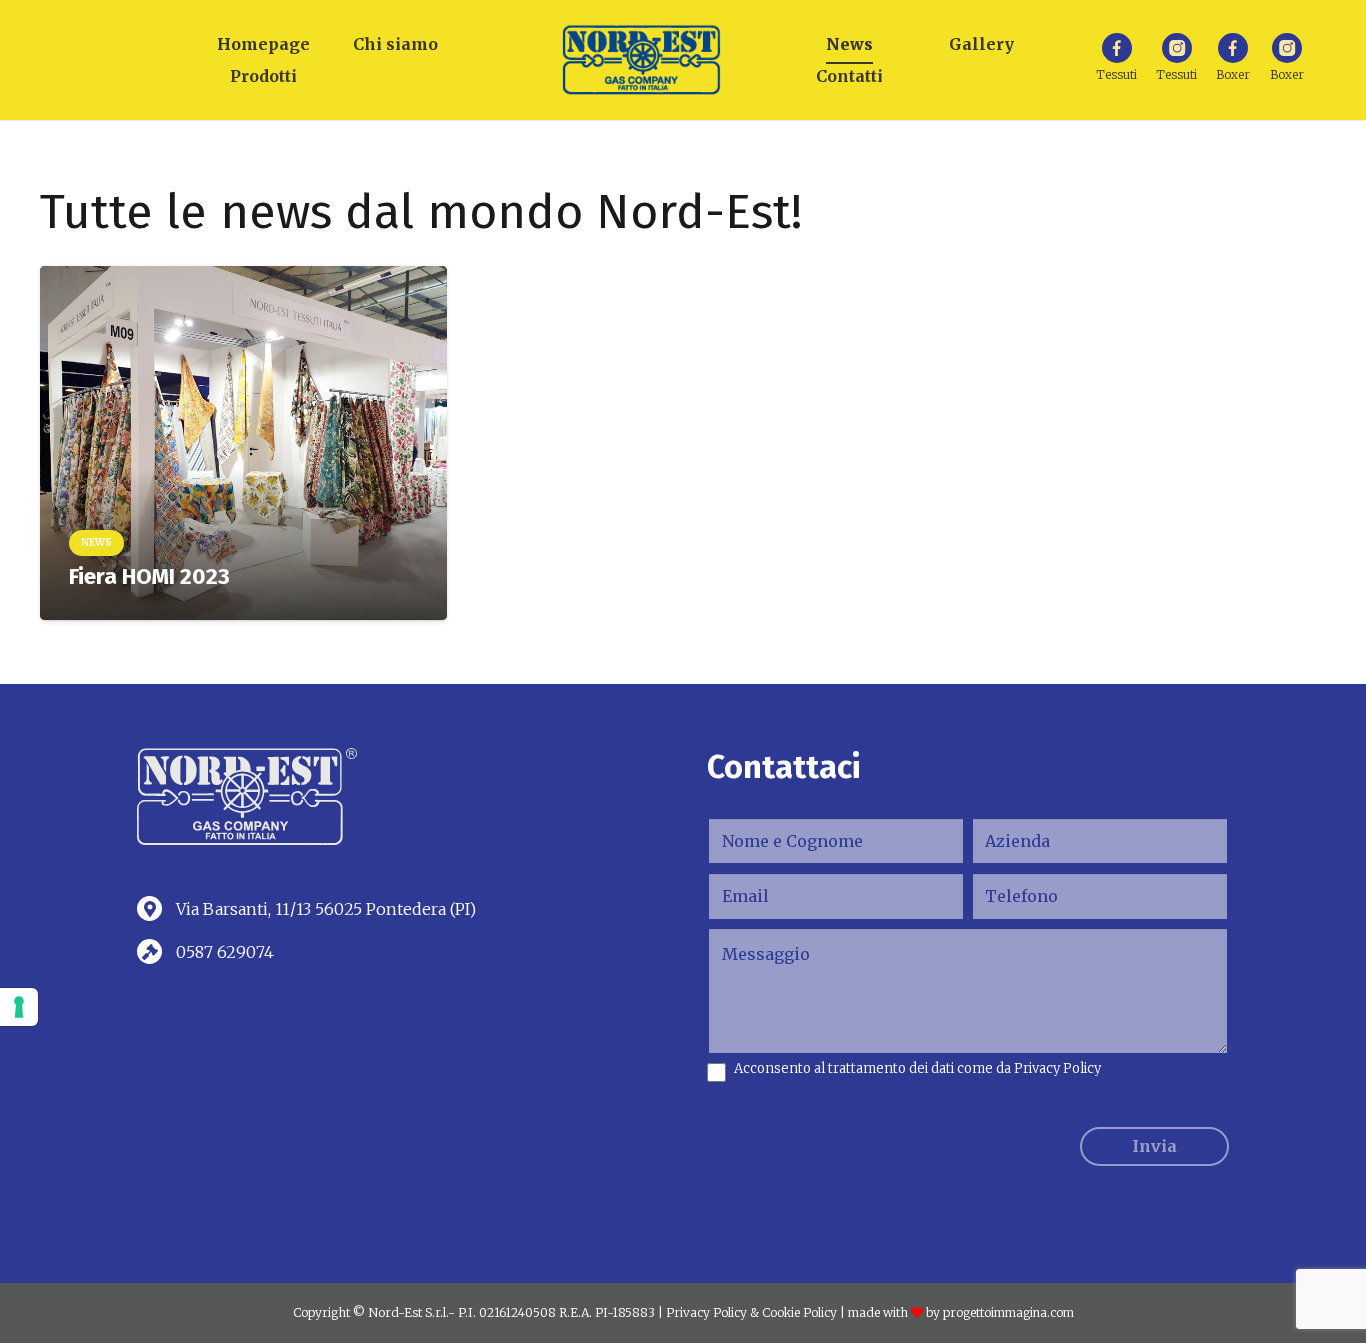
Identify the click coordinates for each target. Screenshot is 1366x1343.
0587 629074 (225, 952)
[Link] (641, 60)
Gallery (981, 44)
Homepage (263, 44)
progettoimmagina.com (1008, 1312)
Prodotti (263, 76)
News (849, 44)
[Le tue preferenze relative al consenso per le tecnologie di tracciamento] (19, 1007)
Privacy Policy (1057, 1068)
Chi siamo (395, 44)
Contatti (849, 76)
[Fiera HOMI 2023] (243, 443)
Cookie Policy (799, 1312)
